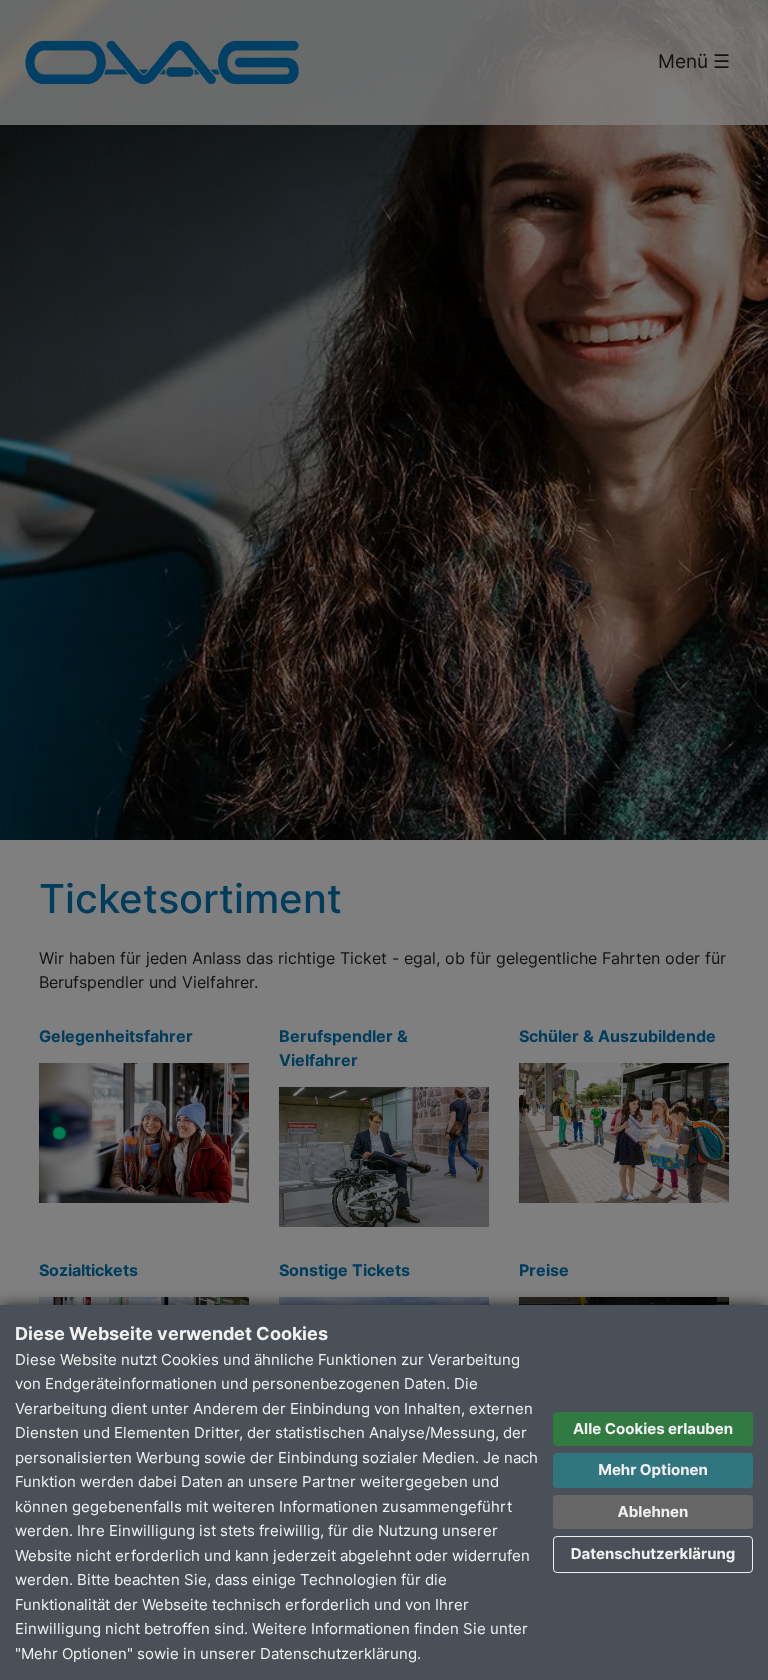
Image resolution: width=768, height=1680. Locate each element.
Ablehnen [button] (653, 1511)
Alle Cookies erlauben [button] (653, 1428)
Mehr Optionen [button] (653, 1469)
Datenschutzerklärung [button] (653, 1553)
